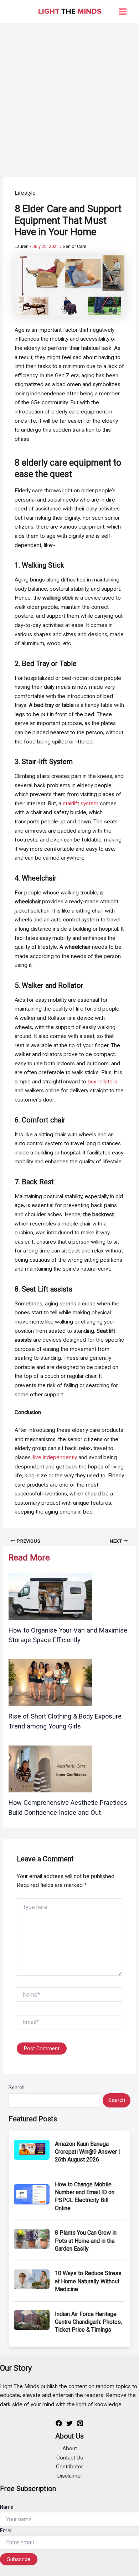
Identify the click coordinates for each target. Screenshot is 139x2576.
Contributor (69, 2467)
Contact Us (70, 2458)
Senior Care (74, 246)
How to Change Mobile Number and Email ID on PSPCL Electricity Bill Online (85, 2196)
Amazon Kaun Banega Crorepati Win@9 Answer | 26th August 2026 (87, 2152)
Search (17, 2088)
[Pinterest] (80, 2423)
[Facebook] (59, 2423)
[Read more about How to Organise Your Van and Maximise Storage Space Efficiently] (50, 1596)
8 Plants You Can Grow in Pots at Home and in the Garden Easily (86, 2241)
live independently (55, 1457)
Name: (7, 2507)
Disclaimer (70, 2476)
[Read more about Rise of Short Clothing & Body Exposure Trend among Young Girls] (50, 1682)
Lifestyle (25, 193)
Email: (7, 2531)
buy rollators (102, 1082)
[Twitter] (69, 2423)
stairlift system (81, 803)
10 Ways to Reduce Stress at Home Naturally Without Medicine (88, 2281)
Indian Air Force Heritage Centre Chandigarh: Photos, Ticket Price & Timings (88, 2322)
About (70, 2448)
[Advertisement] (69, 96)
